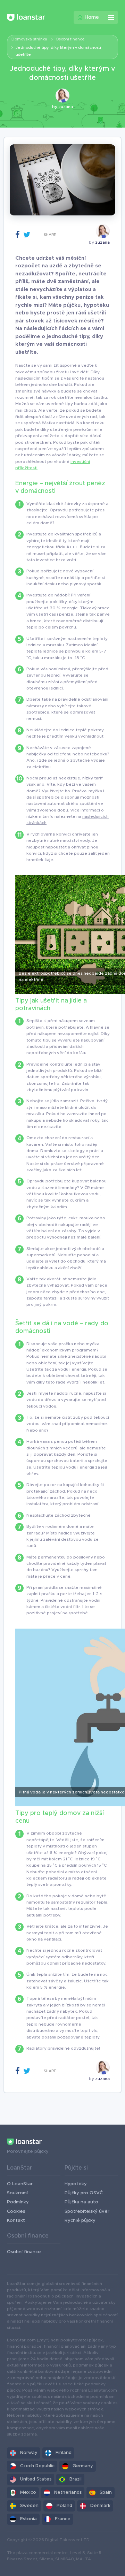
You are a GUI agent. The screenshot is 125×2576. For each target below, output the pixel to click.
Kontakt (16, 2221)
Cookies (16, 2212)
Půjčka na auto (81, 2202)
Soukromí (17, 2193)
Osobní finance (70, 39)
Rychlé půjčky (80, 2221)
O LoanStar (20, 2184)
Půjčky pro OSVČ (84, 2193)
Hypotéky (76, 2184)
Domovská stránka (29, 39)
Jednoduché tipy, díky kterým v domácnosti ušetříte (58, 51)
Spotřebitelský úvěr (87, 2212)
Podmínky (18, 2202)
